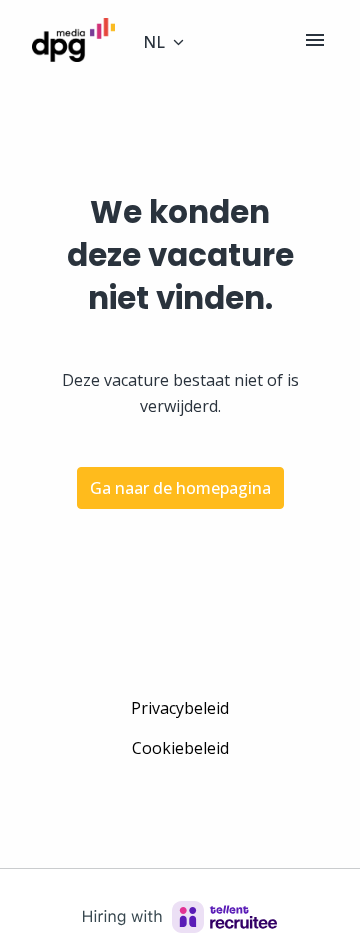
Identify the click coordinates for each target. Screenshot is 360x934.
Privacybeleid (180, 708)
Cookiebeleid (180, 748)
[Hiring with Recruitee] (180, 917)
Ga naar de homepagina (180, 488)
